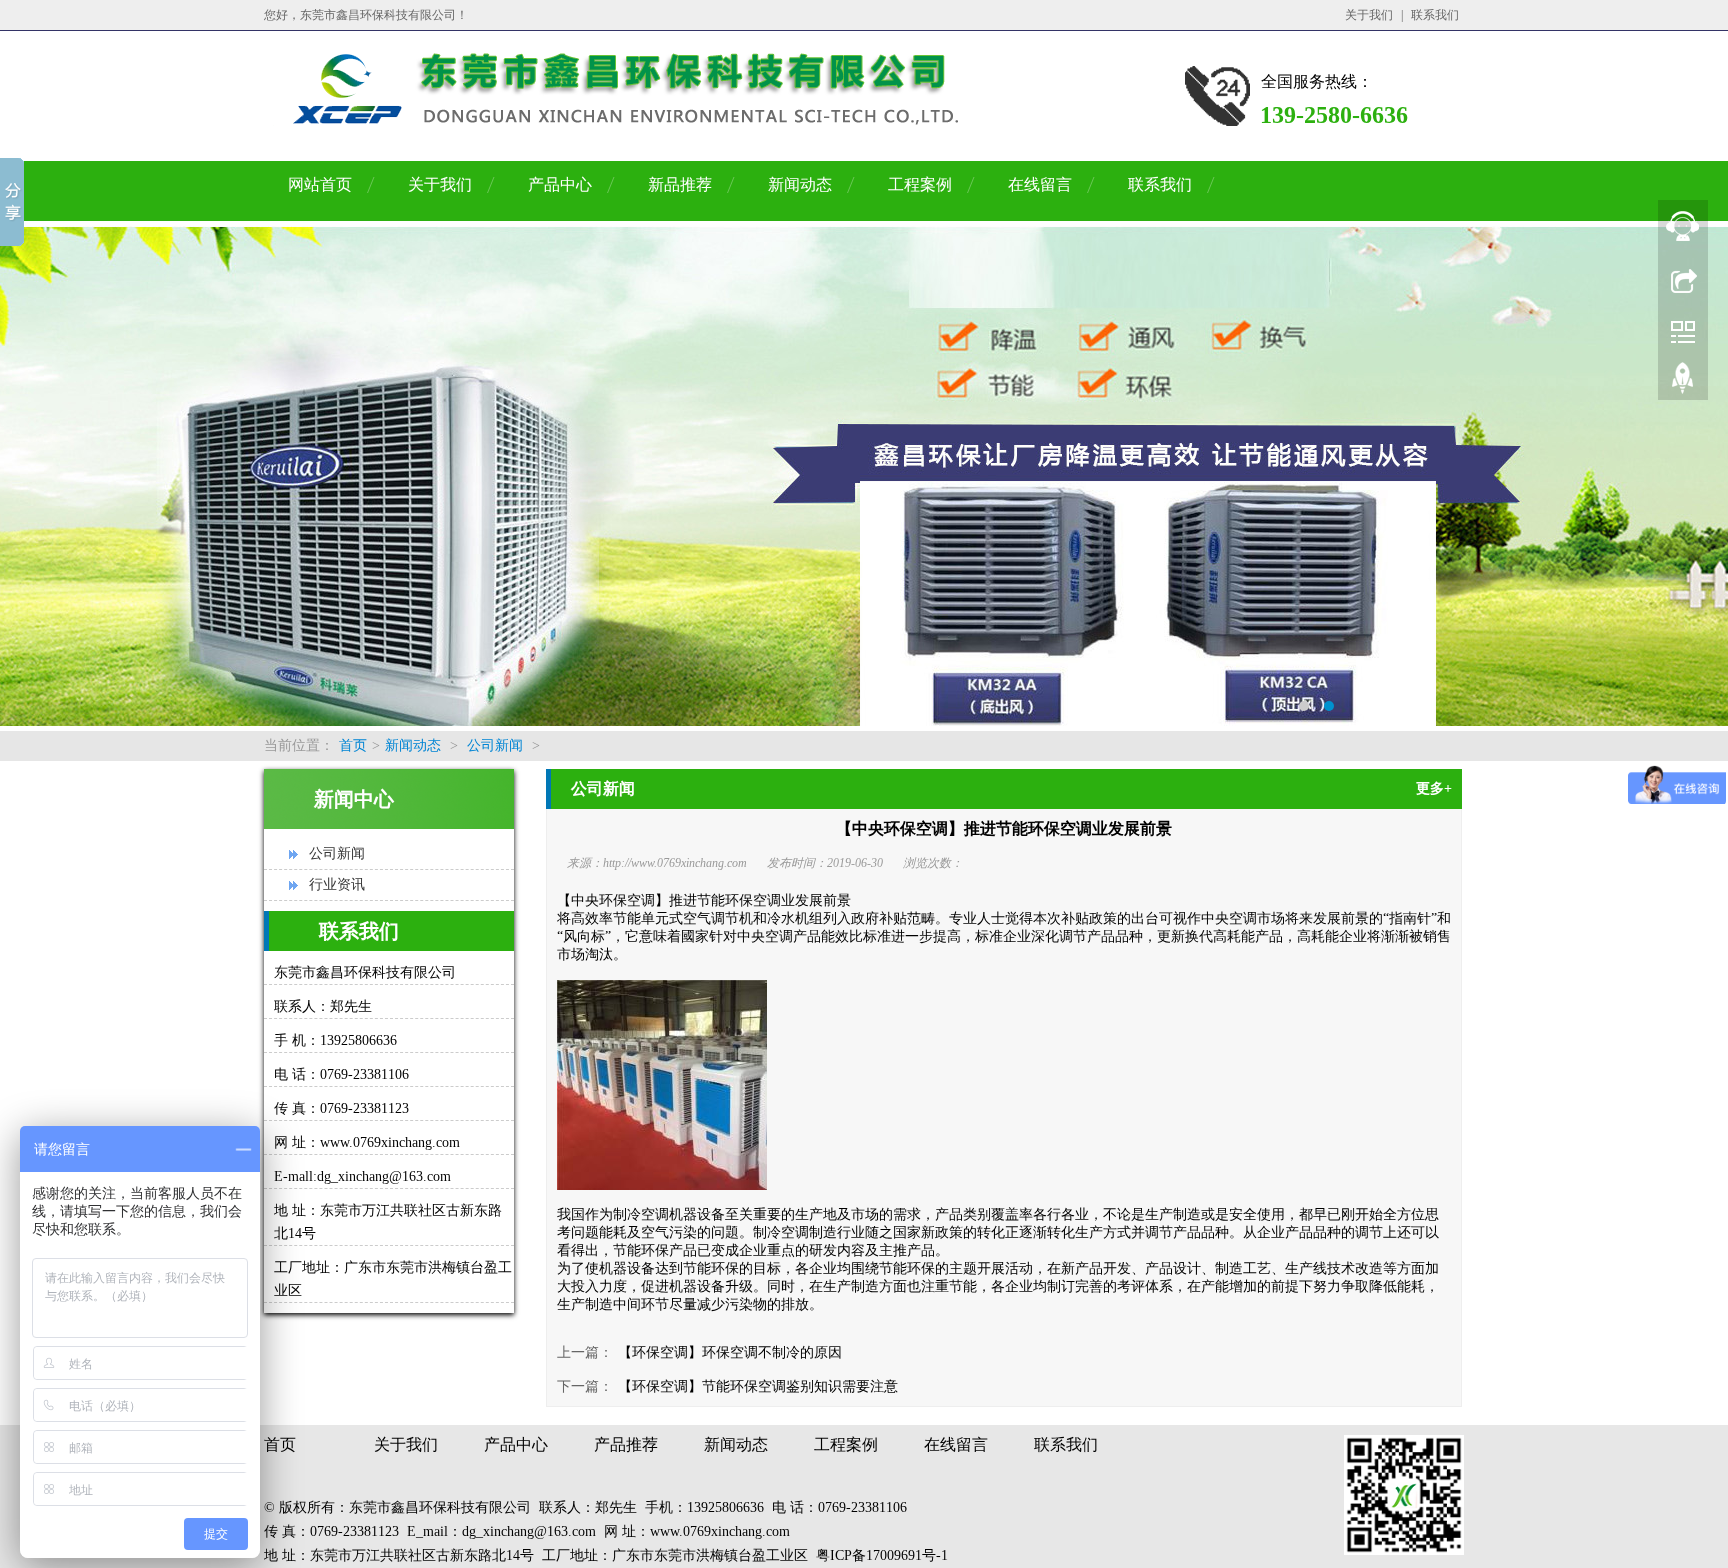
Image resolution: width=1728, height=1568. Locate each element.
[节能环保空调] (864, 476)
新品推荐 (680, 184)
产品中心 (560, 184)
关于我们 (1369, 15)
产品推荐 (626, 1444)
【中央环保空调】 (613, 900)
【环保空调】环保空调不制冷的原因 (730, 1352)
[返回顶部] (1683, 383)
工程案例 (920, 184)
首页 (353, 745)
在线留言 (1040, 184)
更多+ (1434, 788)
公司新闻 (495, 745)
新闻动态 (800, 184)
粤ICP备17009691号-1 (882, 1555)
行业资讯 (337, 884)
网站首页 (320, 184)
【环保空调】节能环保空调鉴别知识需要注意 (758, 1386)
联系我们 (1435, 15)
